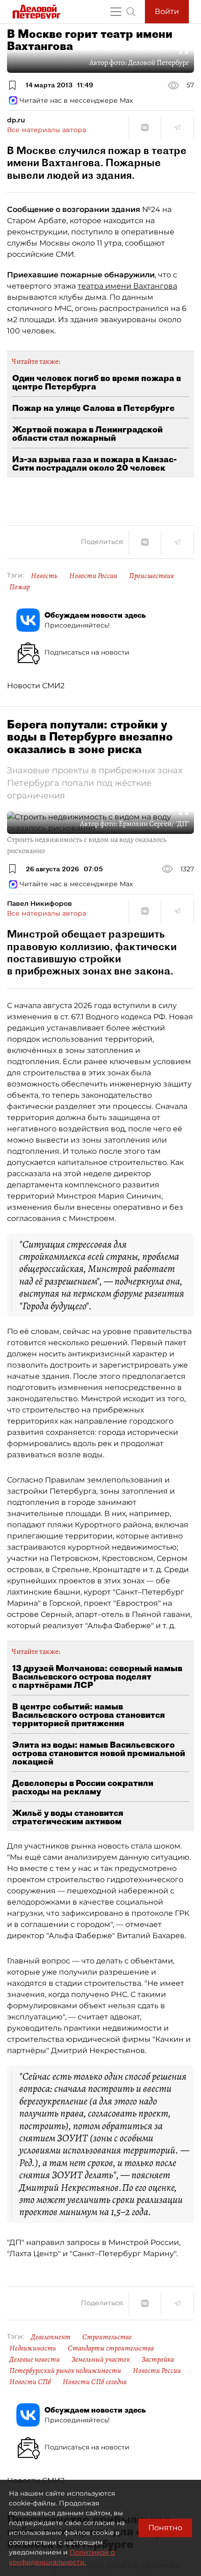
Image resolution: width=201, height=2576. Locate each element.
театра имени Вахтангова (127, 286)
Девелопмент (51, 2337)
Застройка (158, 2359)
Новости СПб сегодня (95, 2382)
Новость (44, 576)
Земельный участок (101, 2359)
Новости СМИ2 (36, 686)
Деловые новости (35, 2359)
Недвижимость (33, 2348)
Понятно (165, 2528)
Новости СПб (30, 2382)
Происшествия (151, 576)
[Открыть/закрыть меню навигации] (116, 12)
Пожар (20, 587)
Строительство (107, 2337)
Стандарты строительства (111, 2348)
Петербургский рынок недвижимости (65, 2371)
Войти (167, 11)
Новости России (93, 576)
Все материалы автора (47, 130)
